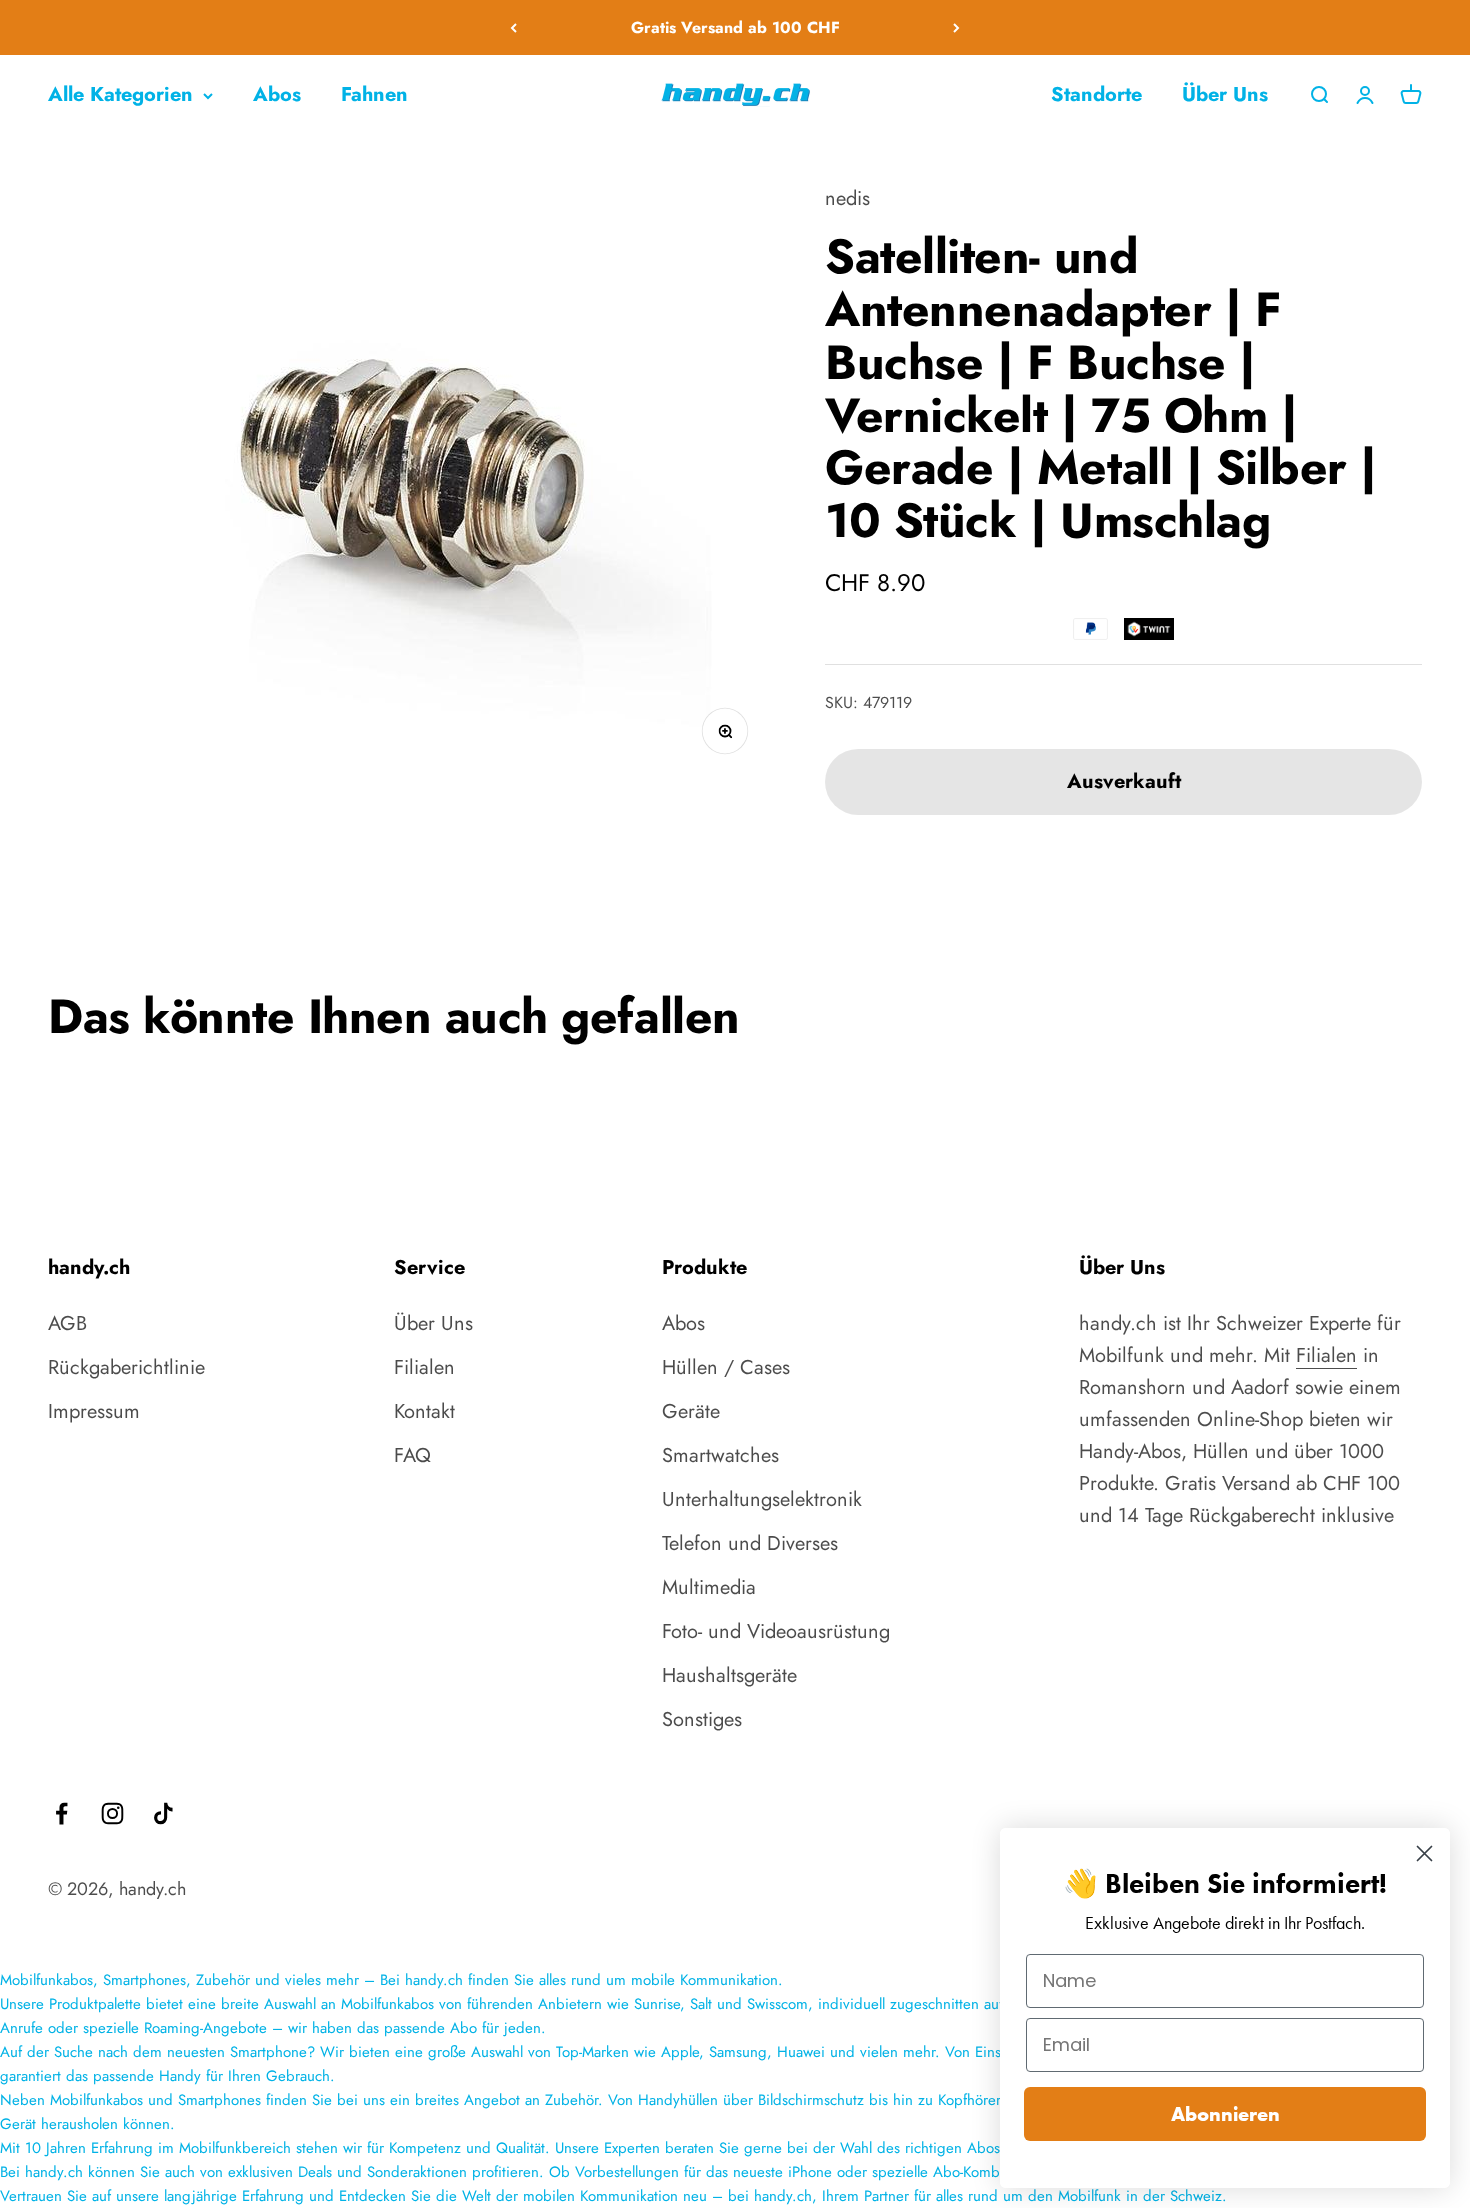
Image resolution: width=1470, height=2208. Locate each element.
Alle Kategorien (120, 94)
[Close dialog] (1424, 1853)
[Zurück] (513, 27)
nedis (847, 198)
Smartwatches (720, 1455)
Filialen (424, 1367)
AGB (67, 1323)
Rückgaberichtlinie (126, 1367)
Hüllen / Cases (726, 1367)
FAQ (412, 1455)
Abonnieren (1225, 2114)
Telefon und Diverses (750, 1543)
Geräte (691, 1411)
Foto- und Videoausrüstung (776, 1631)
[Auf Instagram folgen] (112, 1813)
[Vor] (956, 27)
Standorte (1096, 94)
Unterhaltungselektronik (762, 1499)
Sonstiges (702, 1719)
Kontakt (424, 1411)
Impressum (94, 1411)
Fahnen (374, 94)
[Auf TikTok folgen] (163, 1813)
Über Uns (1225, 94)
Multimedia (709, 1587)
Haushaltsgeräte (729, 1675)
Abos (277, 94)
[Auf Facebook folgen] (61, 1813)
